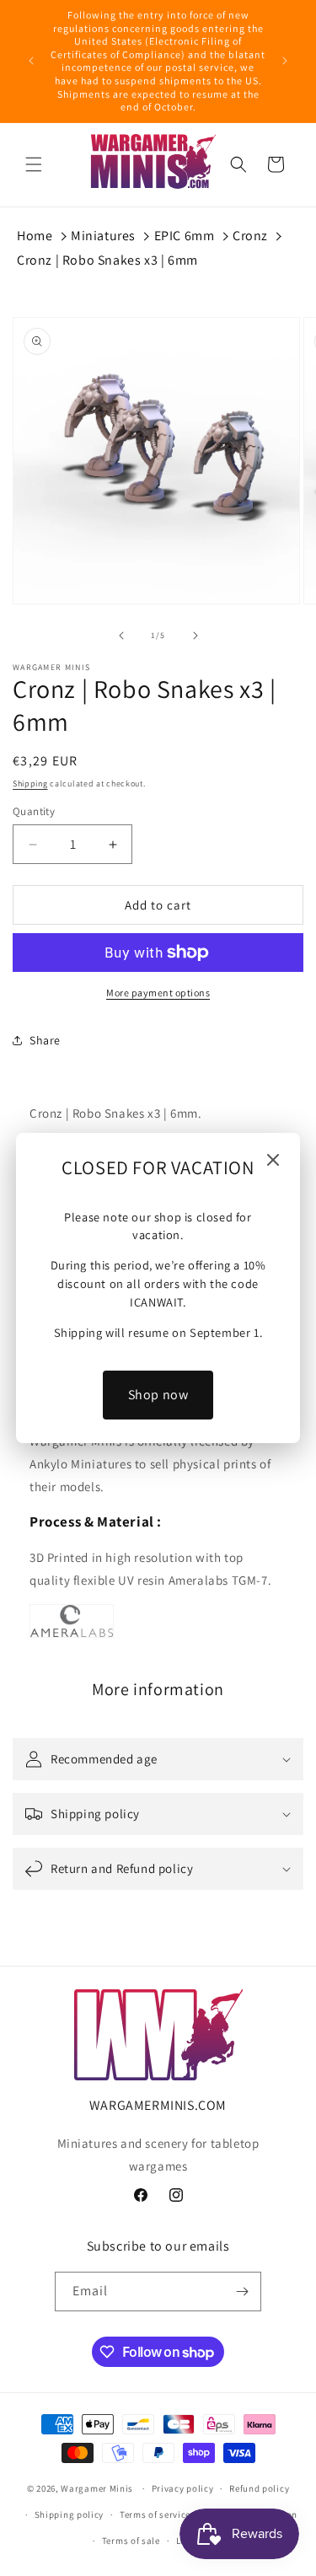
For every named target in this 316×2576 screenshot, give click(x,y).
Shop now (158, 1395)
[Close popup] (273, 1161)
